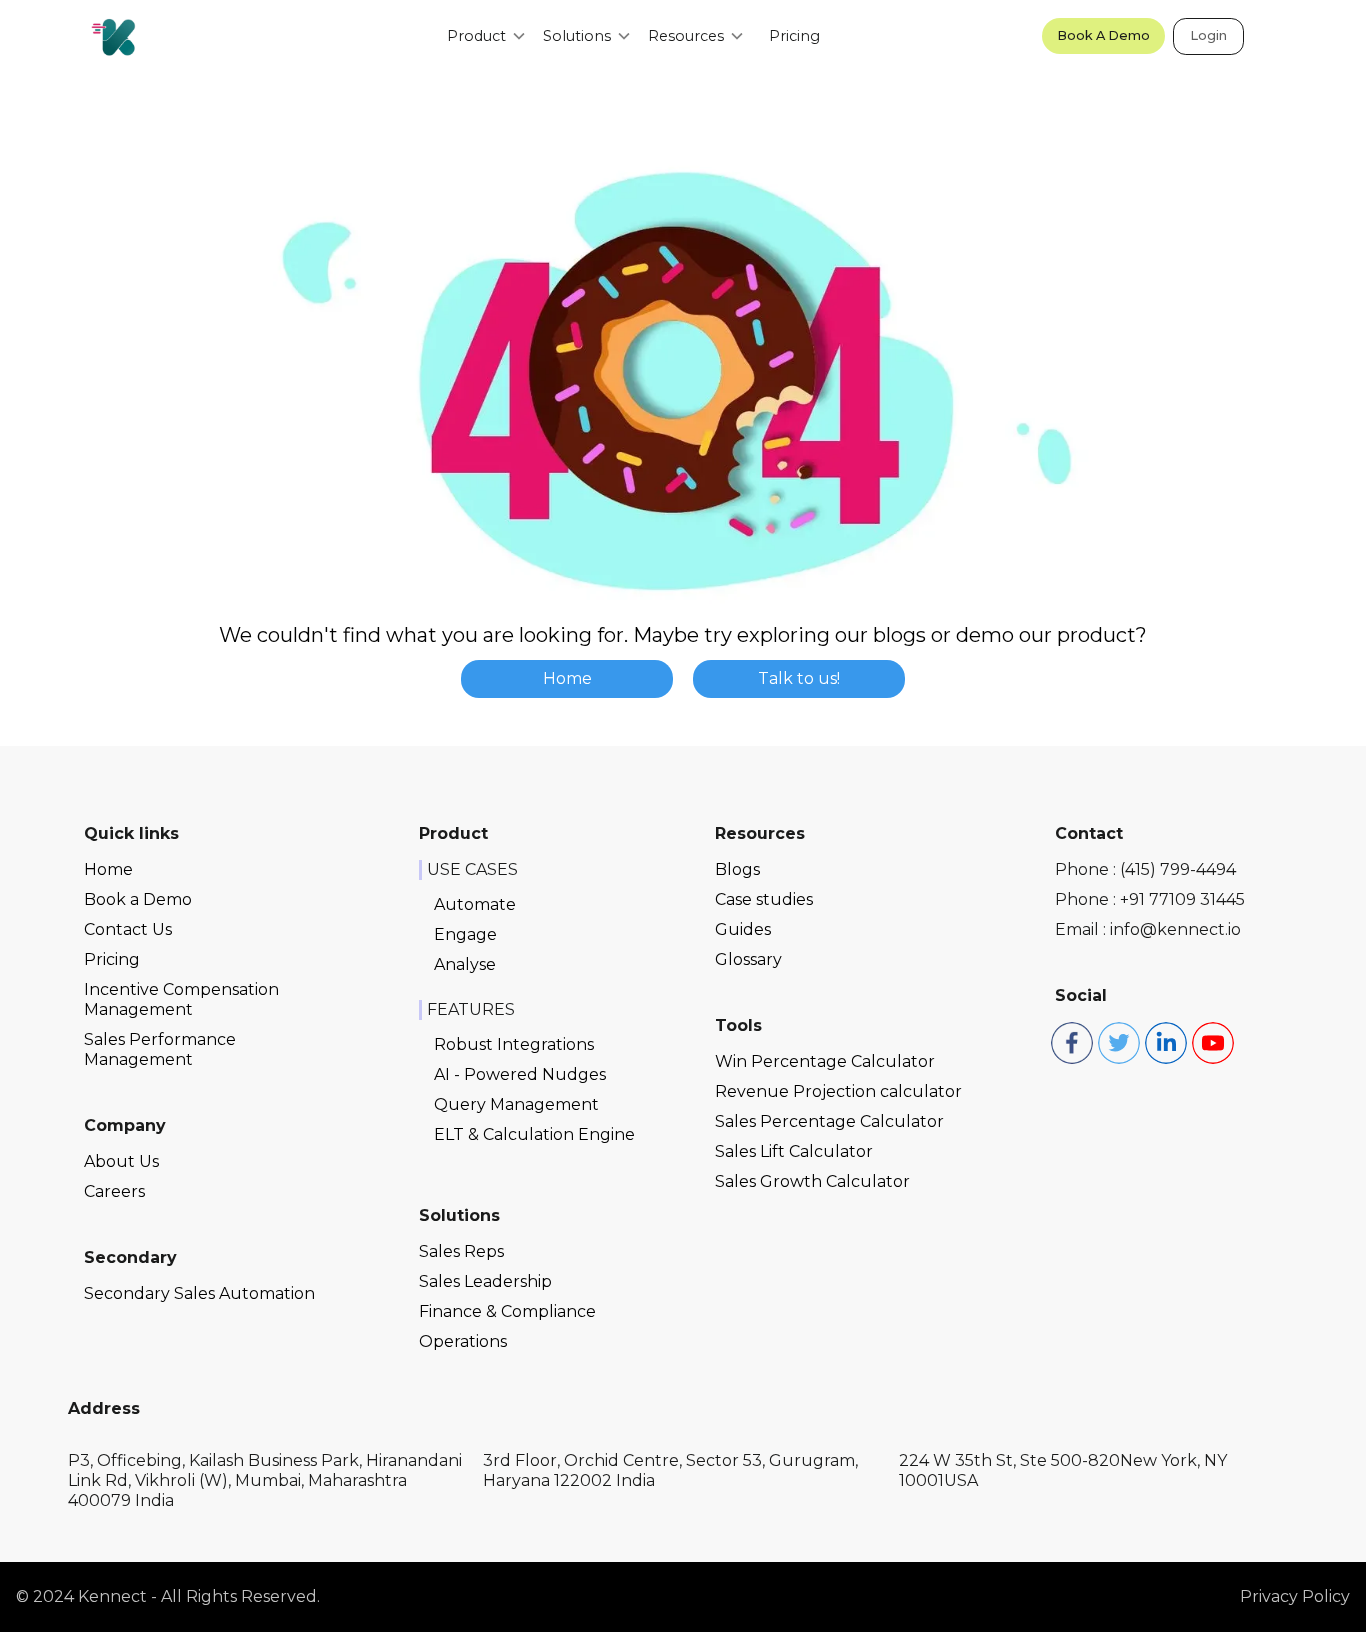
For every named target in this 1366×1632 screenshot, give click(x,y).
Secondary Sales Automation (199, 1293)
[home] (113, 36)
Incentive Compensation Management (181, 999)
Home (567, 678)
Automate (475, 904)
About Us (121, 1161)
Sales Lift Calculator (794, 1151)
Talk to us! (799, 678)
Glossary (748, 959)
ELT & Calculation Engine (534, 1134)
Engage (465, 934)
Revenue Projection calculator (838, 1091)
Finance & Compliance (507, 1311)
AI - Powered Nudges (520, 1074)
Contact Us (128, 929)
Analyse (465, 964)
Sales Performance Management (160, 1049)
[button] (487, 36)
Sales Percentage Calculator (829, 1121)
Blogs (737, 869)
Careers (114, 1191)
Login (1208, 35)
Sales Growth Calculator (812, 1181)
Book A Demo (1103, 35)
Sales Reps (461, 1251)
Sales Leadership (485, 1281)
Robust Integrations (514, 1044)
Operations (463, 1341)
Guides (743, 929)
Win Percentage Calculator (825, 1061)
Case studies (764, 899)
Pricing (794, 36)
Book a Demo (138, 899)
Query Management (516, 1104)
